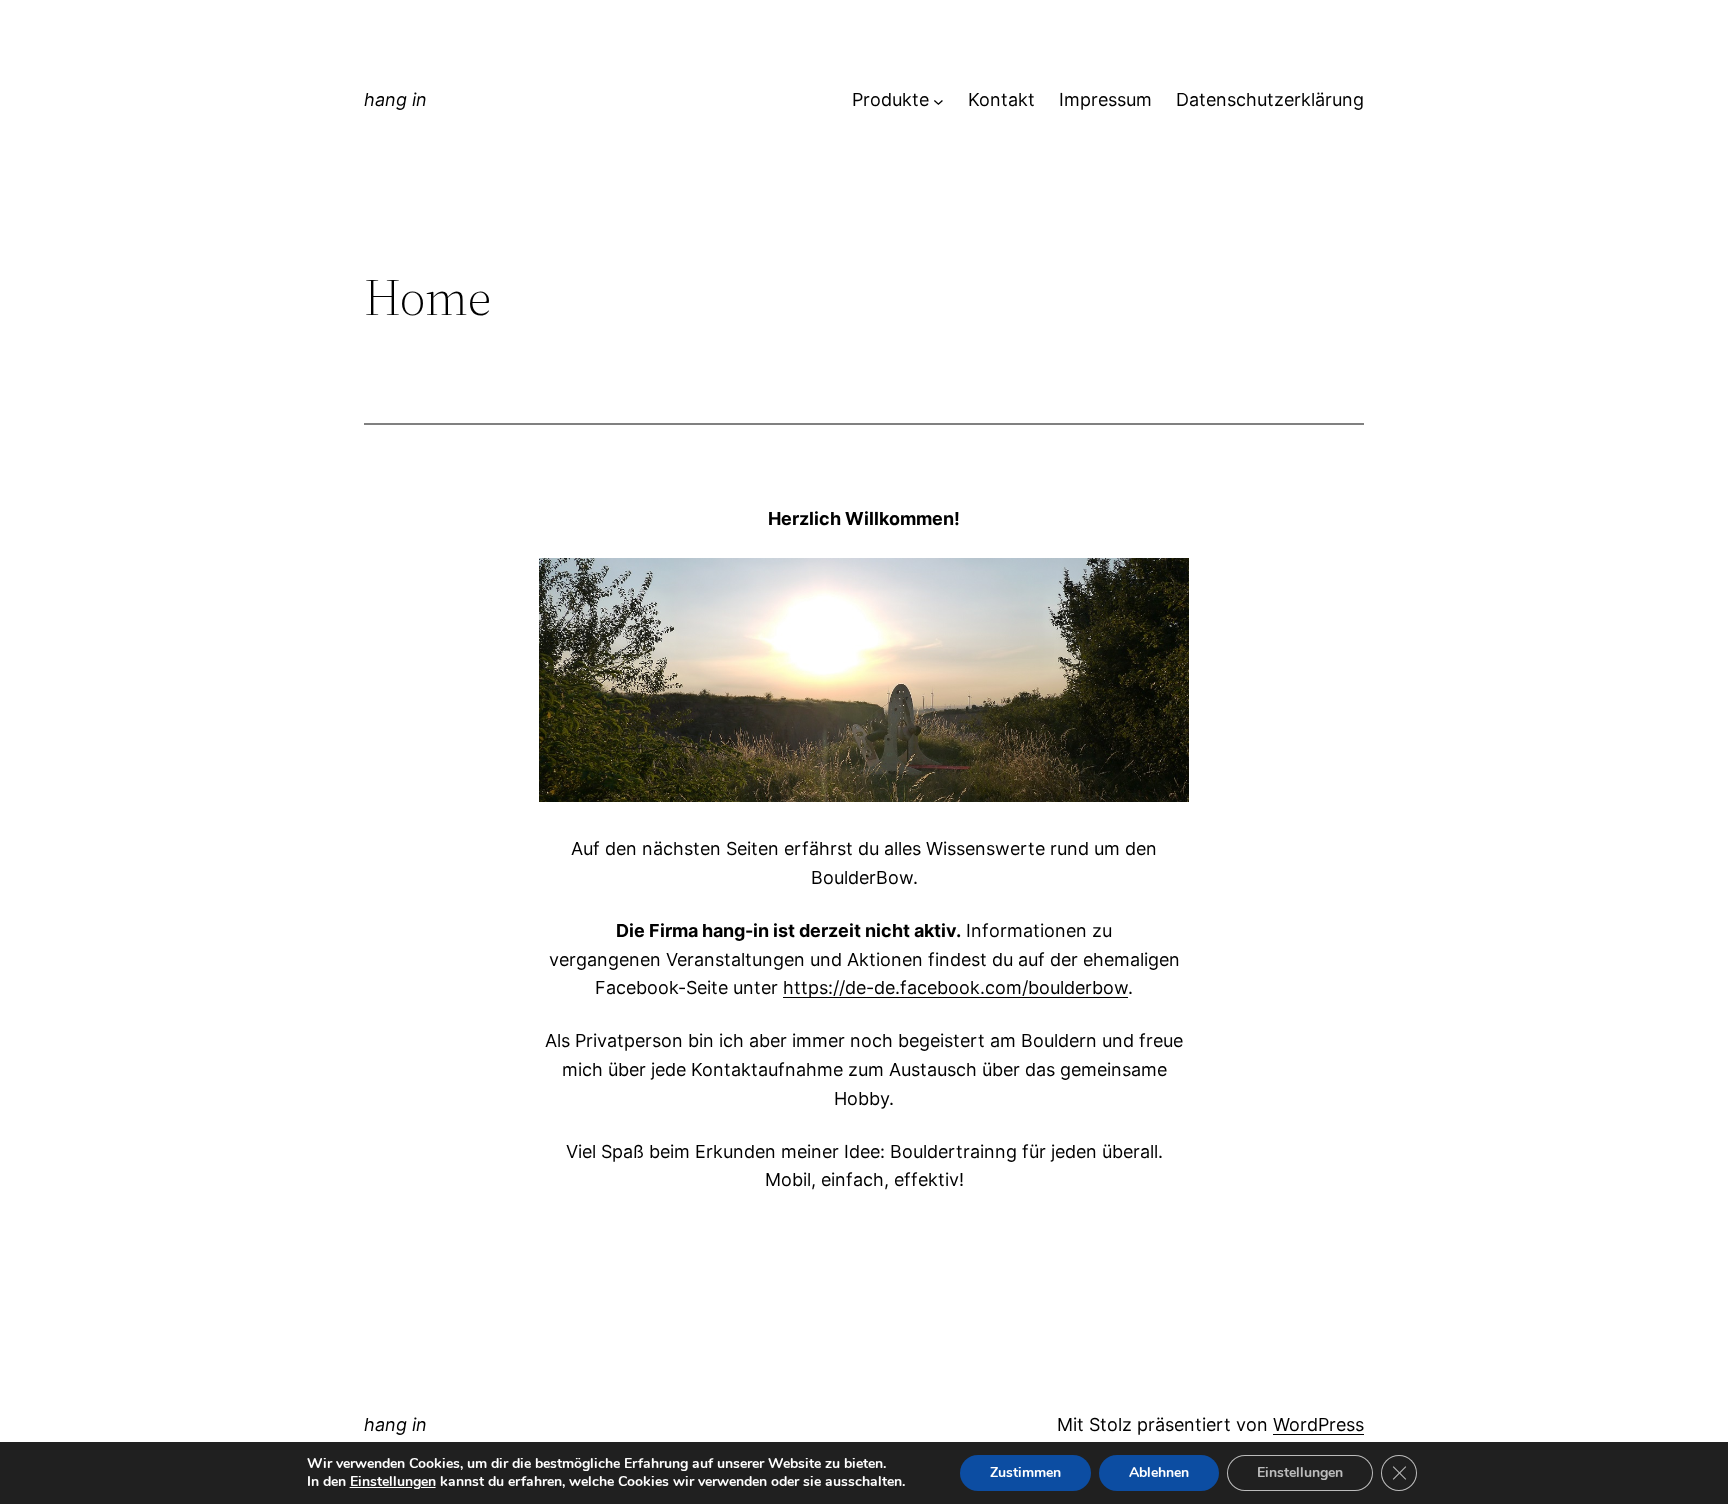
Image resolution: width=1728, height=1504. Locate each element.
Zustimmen (1025, 1472)
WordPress (1318, 1424)
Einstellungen (393, 1482)
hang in (395, 99)
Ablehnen (1159, 1472)
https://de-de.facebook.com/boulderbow (955, 987)
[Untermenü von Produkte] (938, 100)
